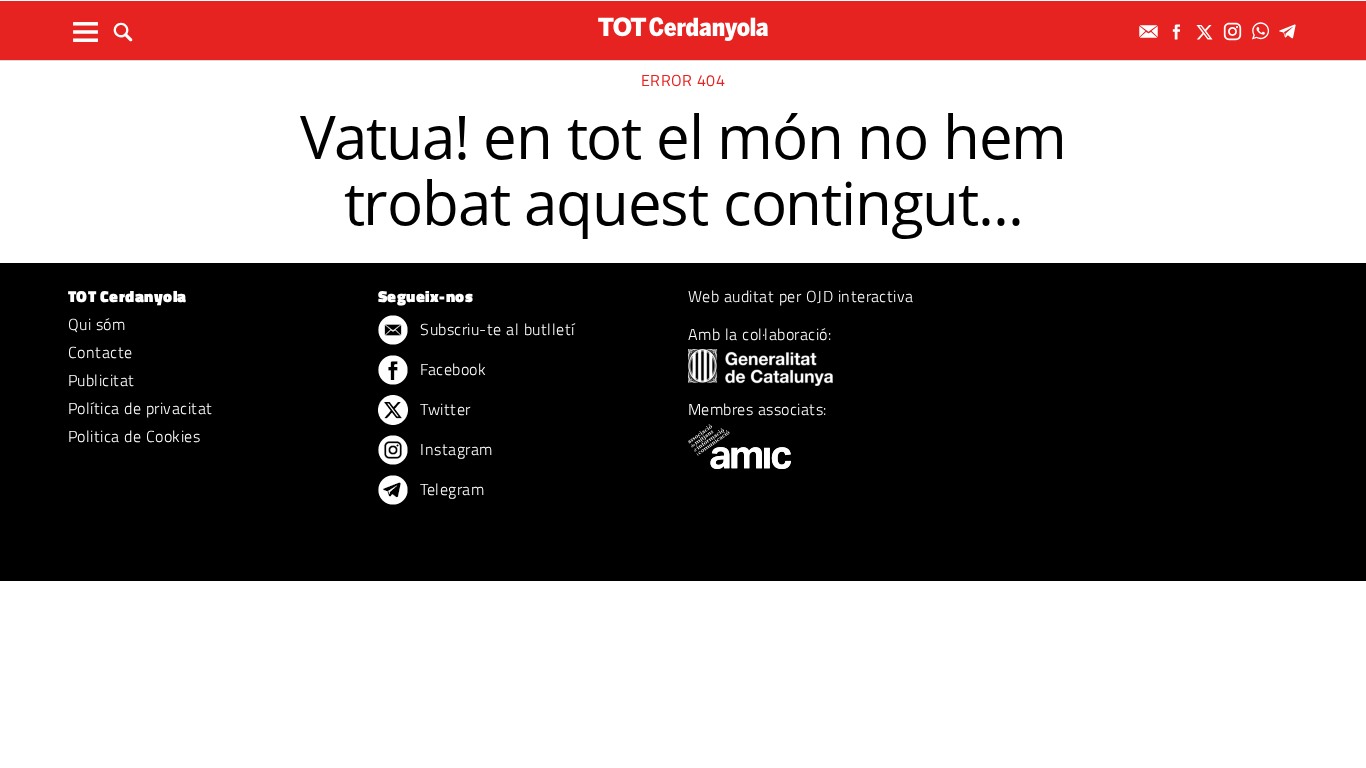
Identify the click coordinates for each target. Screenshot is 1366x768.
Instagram (454, 449)
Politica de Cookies (134, 436)
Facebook (451, 369)
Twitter (443, 409)
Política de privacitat (140, 408)
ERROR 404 (683, 80)
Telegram (450, 489)
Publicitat (101, 380)
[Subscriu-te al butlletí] (1151, 31)
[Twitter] (1207, 31)
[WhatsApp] (1263, 31)
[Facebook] (1179, 31)
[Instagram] (1235, 31)
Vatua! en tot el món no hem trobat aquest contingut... (683, 169)
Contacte (100, 352)
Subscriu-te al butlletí (495, 329)
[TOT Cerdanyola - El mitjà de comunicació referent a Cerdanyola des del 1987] (683, 28)
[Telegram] (1291, 31)
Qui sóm (96, 324)
